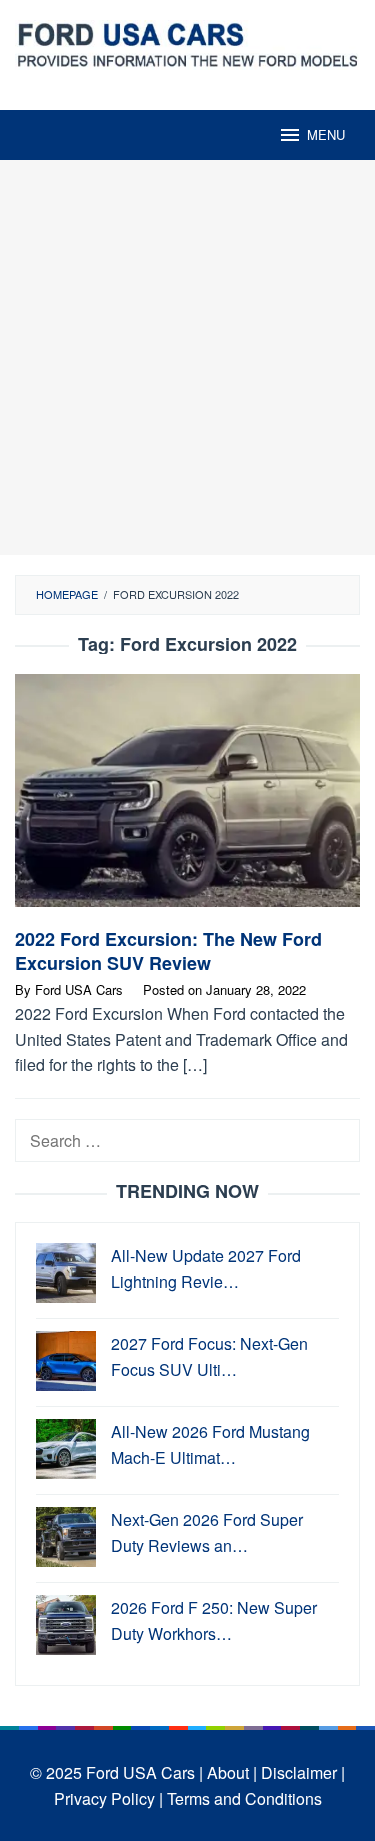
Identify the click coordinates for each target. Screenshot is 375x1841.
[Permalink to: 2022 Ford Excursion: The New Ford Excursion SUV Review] (187, 798)
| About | (228, 1772)
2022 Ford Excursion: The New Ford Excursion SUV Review (168, 951)
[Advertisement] (187, 357)
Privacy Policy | (108, 1798)
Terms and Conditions (244, 1798)
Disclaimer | (303, 1772)
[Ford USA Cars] (187, 42)
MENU (326, 134)
